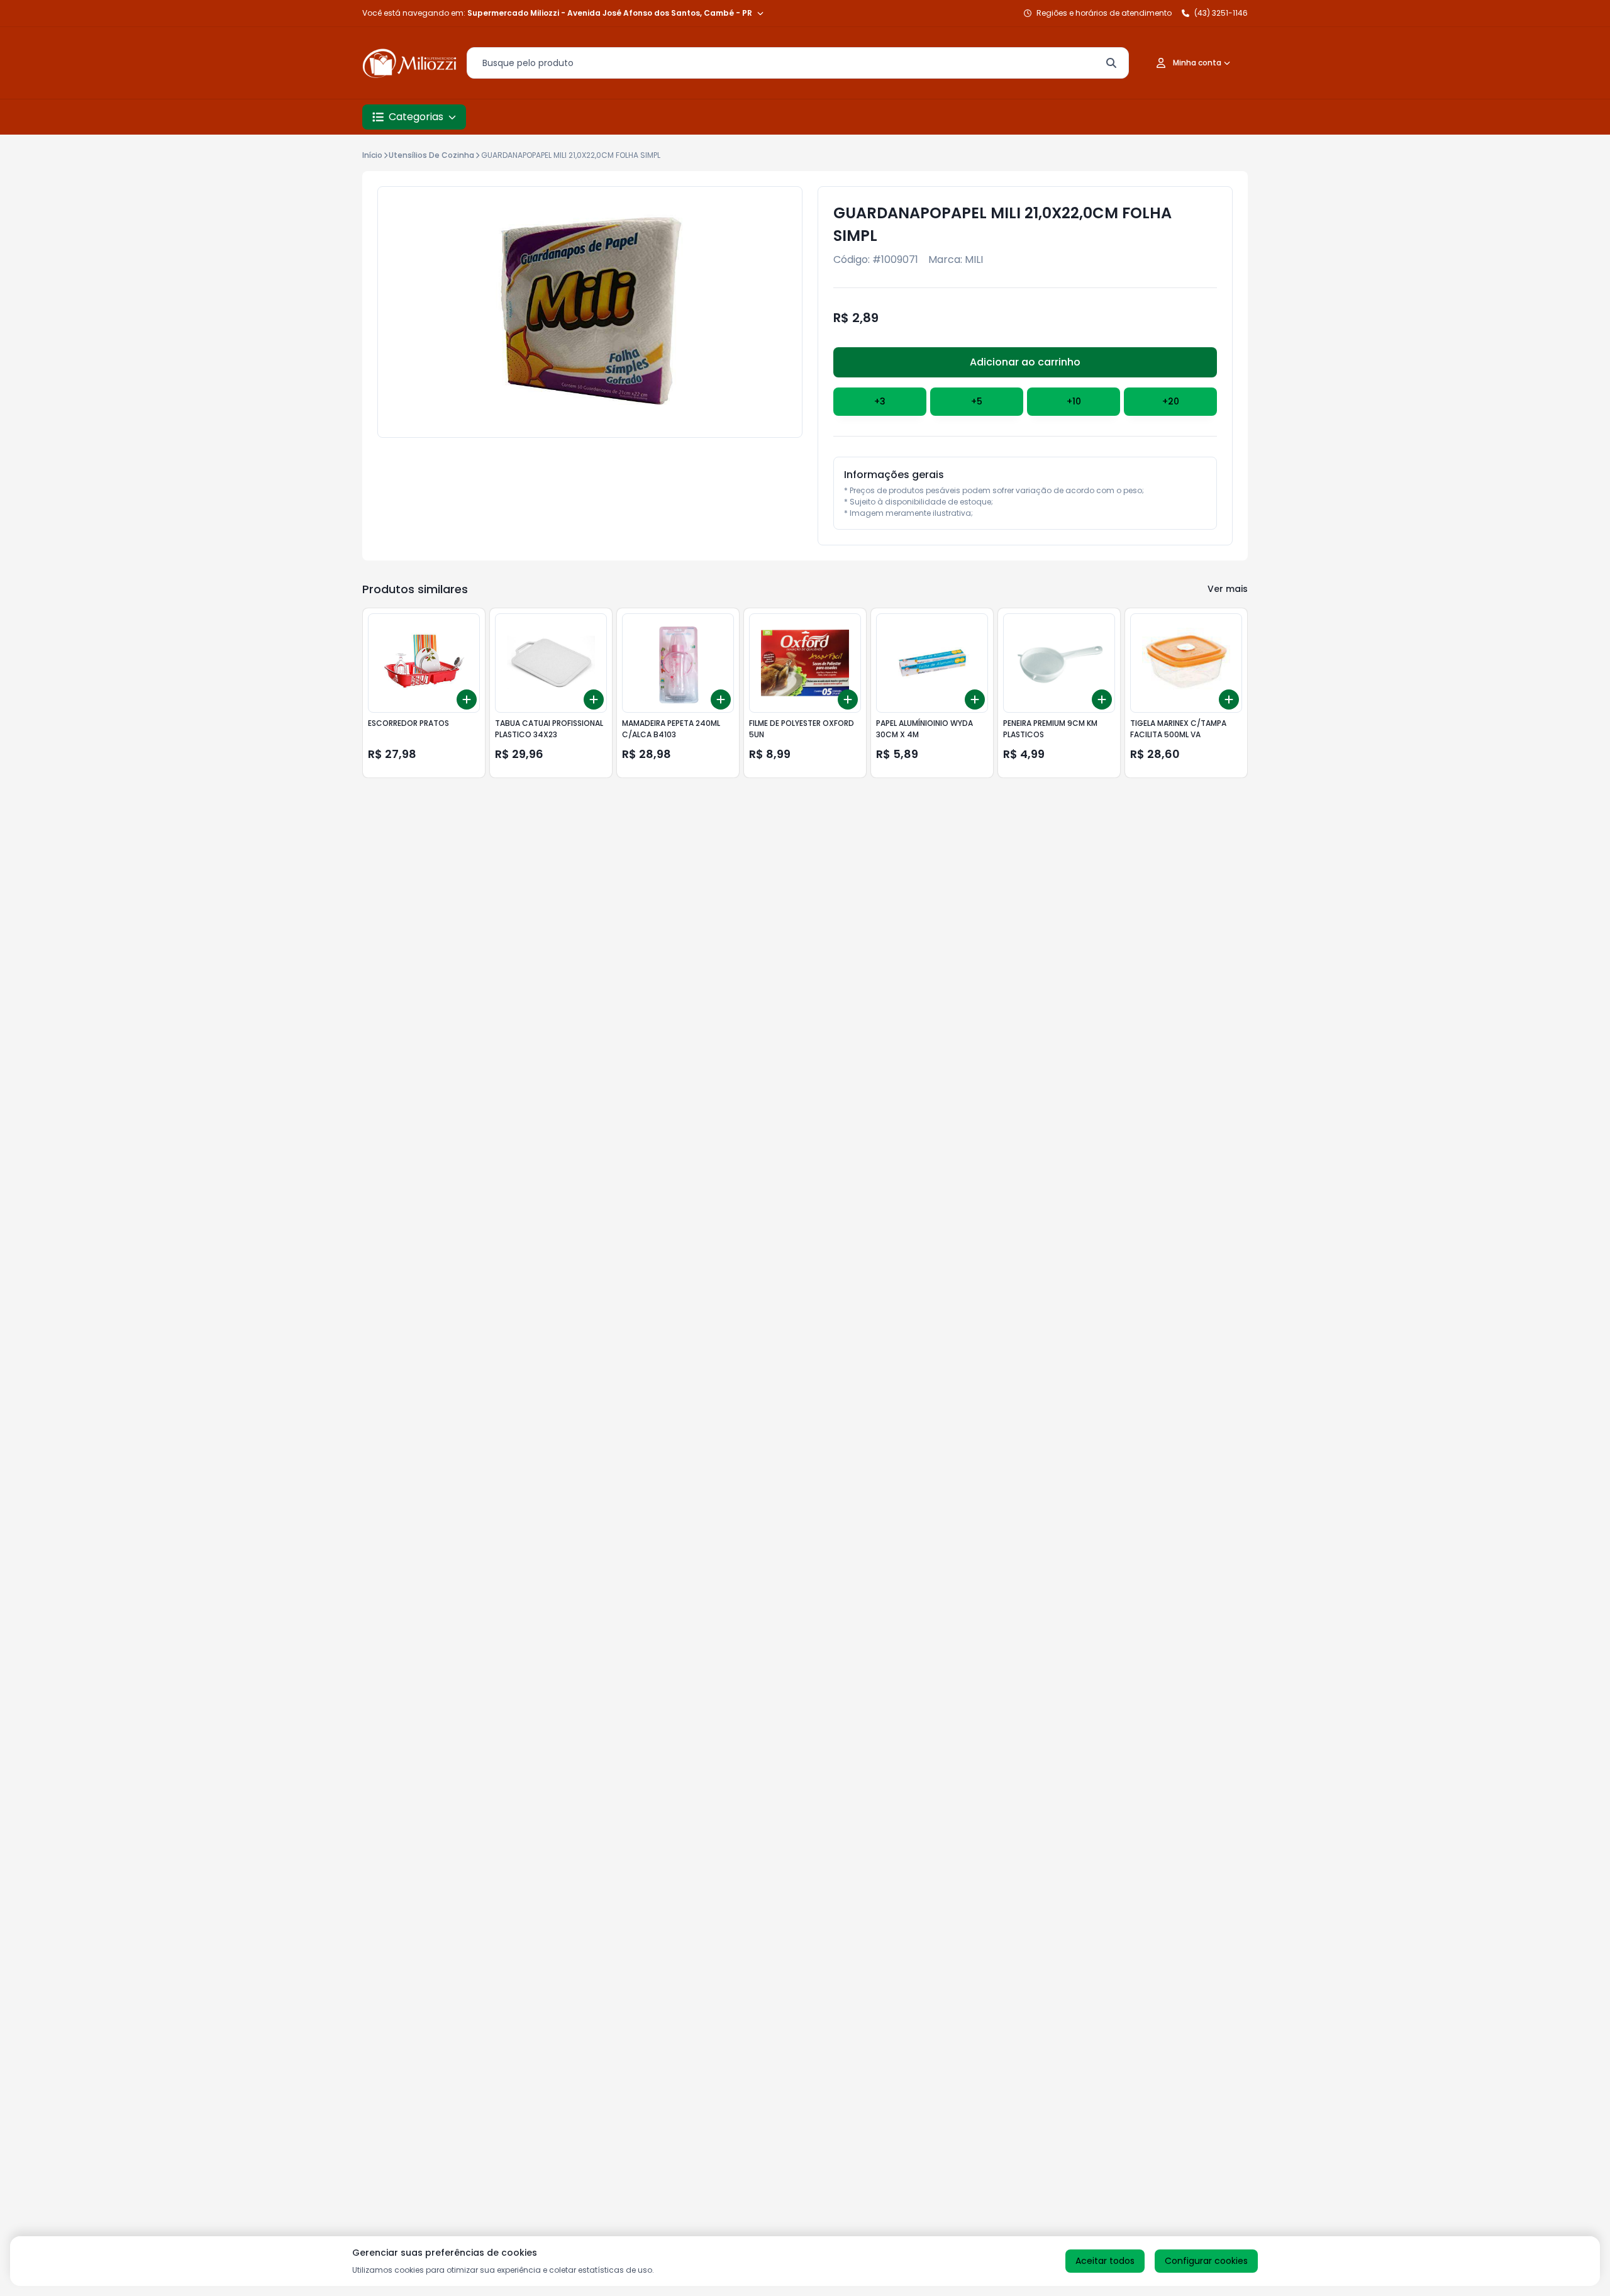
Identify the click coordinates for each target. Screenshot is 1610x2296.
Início (372, 155)
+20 (1171, 401)
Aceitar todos (1105, 2261)
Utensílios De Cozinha (431, 155)
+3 (880, 401)
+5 (977, 401)
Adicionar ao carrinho (1025, 362)
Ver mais (1228, 589)
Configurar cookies (1206, 2261)
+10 (1074, 401)
